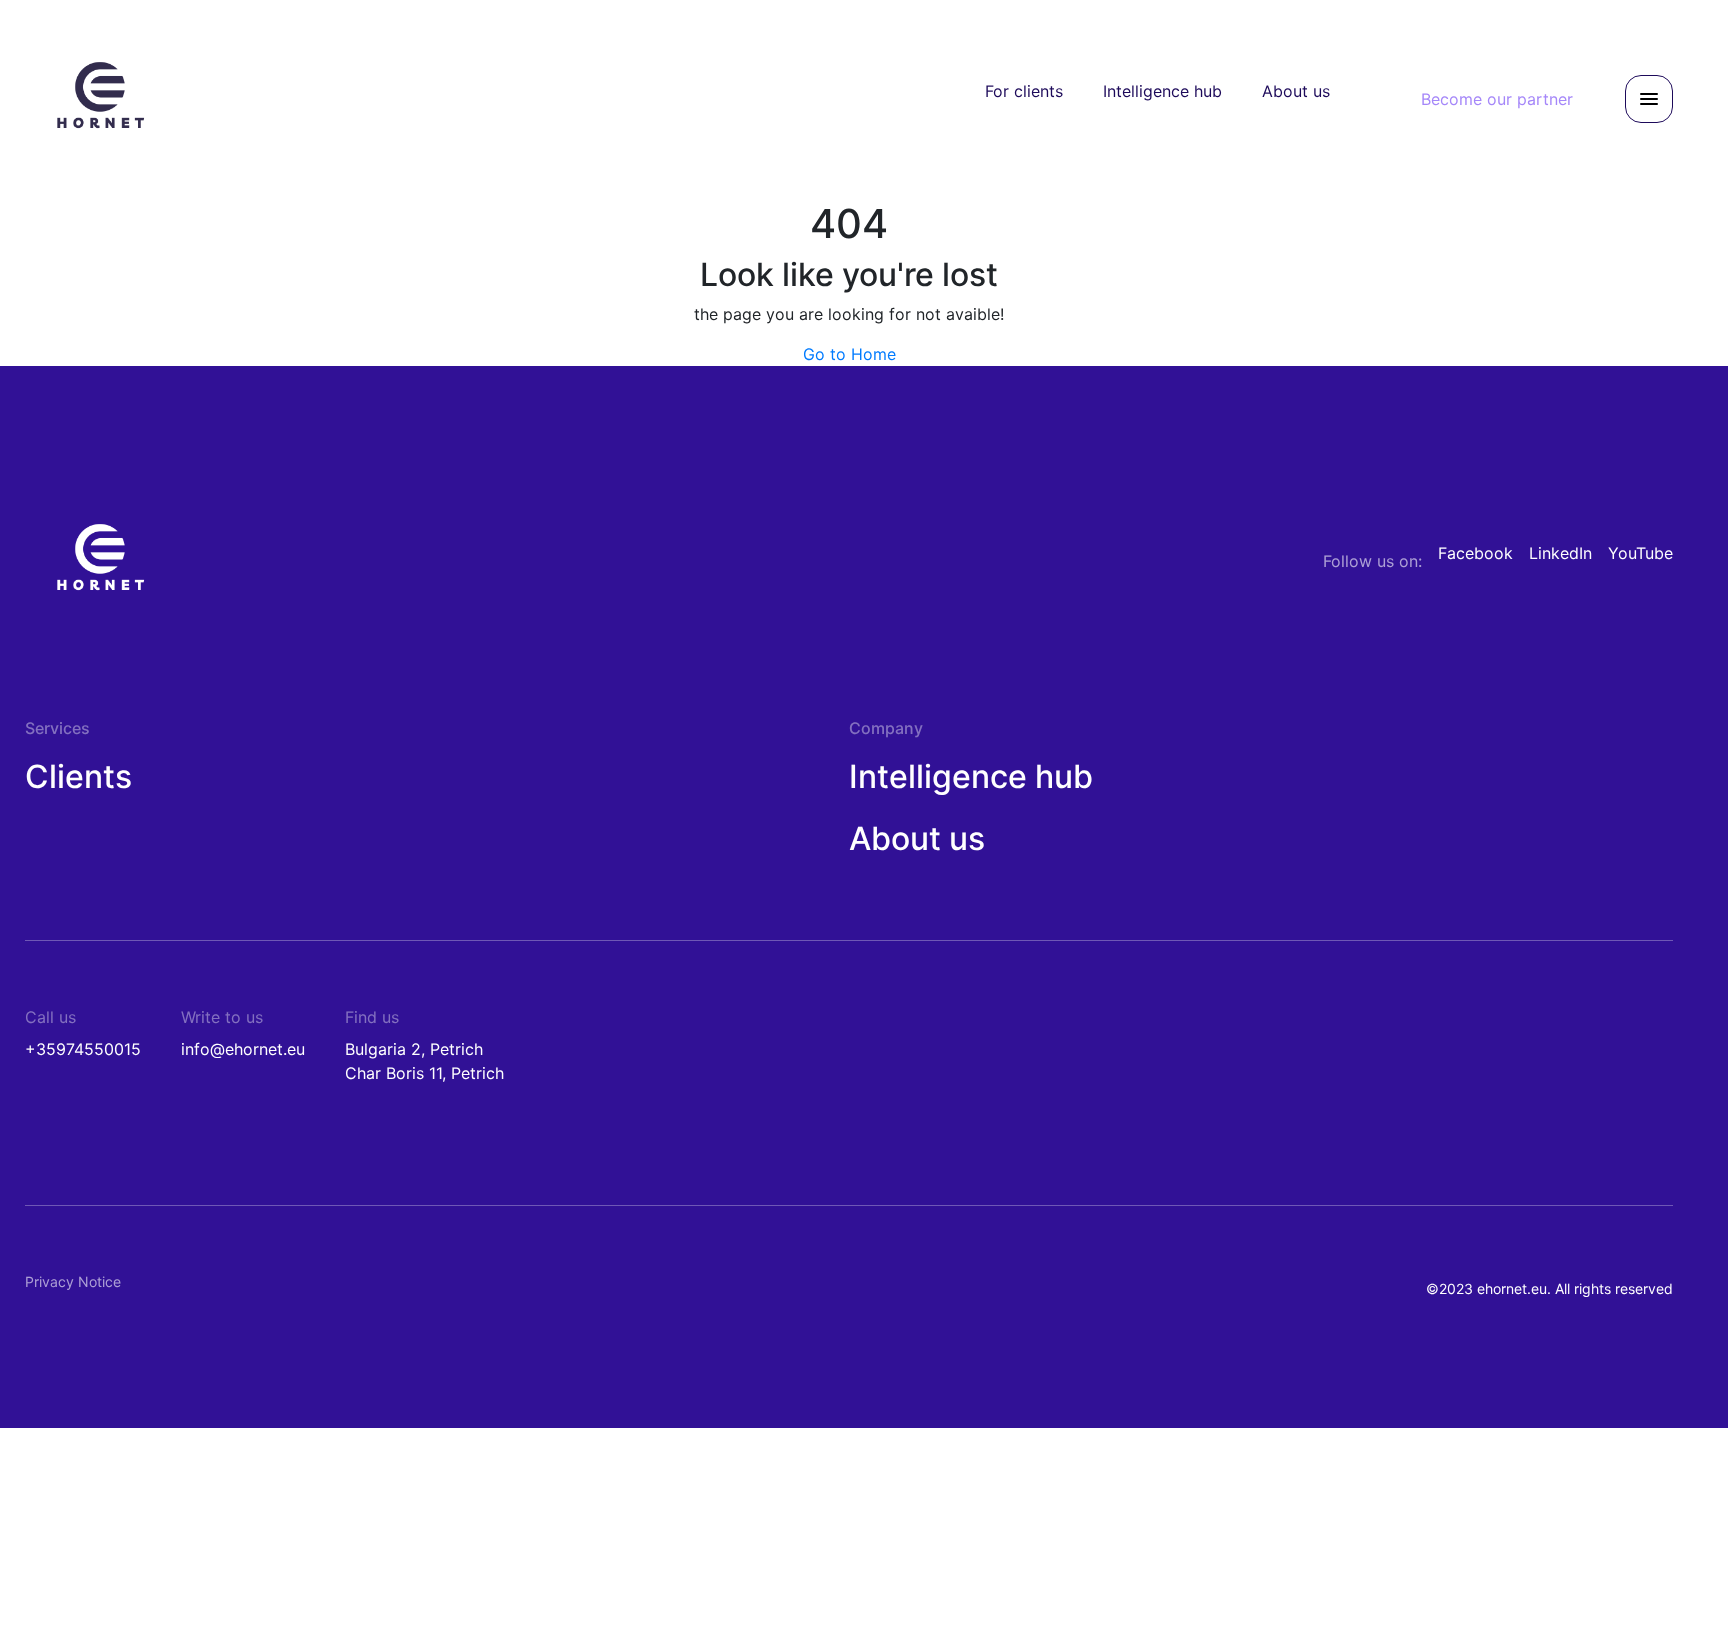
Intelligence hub (1162, 91)
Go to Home (849, 354)
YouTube (1640, 553)
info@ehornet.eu (243, 1049)
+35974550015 (83, 1049)
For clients (1024, 91)
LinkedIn (1560, 553)
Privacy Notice (73, 1281)
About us (1296, 91)
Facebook (1475, 553)
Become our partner (1497, 99)
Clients (78, 776)
